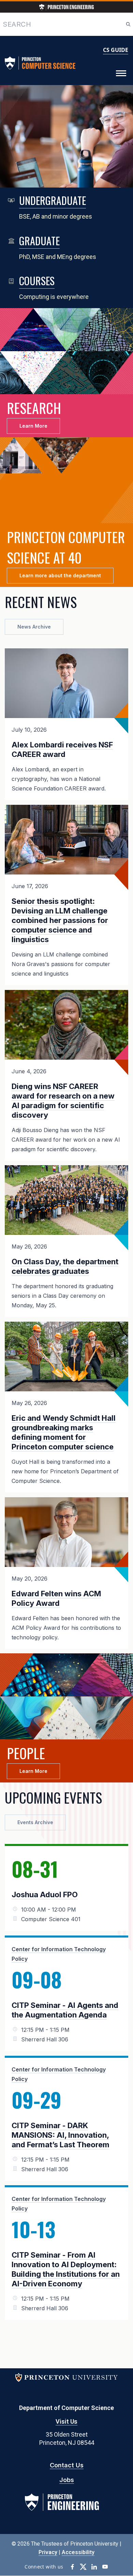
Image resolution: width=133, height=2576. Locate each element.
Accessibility (78, 2552)
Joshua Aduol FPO (45, 1895)
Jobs (67, 2480)
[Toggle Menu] (121, 73)
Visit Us (66, 2421)
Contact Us (67, 2465)
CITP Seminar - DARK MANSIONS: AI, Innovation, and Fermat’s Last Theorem (61, 2135)
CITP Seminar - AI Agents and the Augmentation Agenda (65, 2010)
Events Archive (35, 1822)
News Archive (34, 627)
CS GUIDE (116, 50)
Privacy (48, 2552)
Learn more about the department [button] (60, 575)
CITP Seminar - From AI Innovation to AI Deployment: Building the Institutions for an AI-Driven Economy (66, 2269)
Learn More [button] (33, 426)
